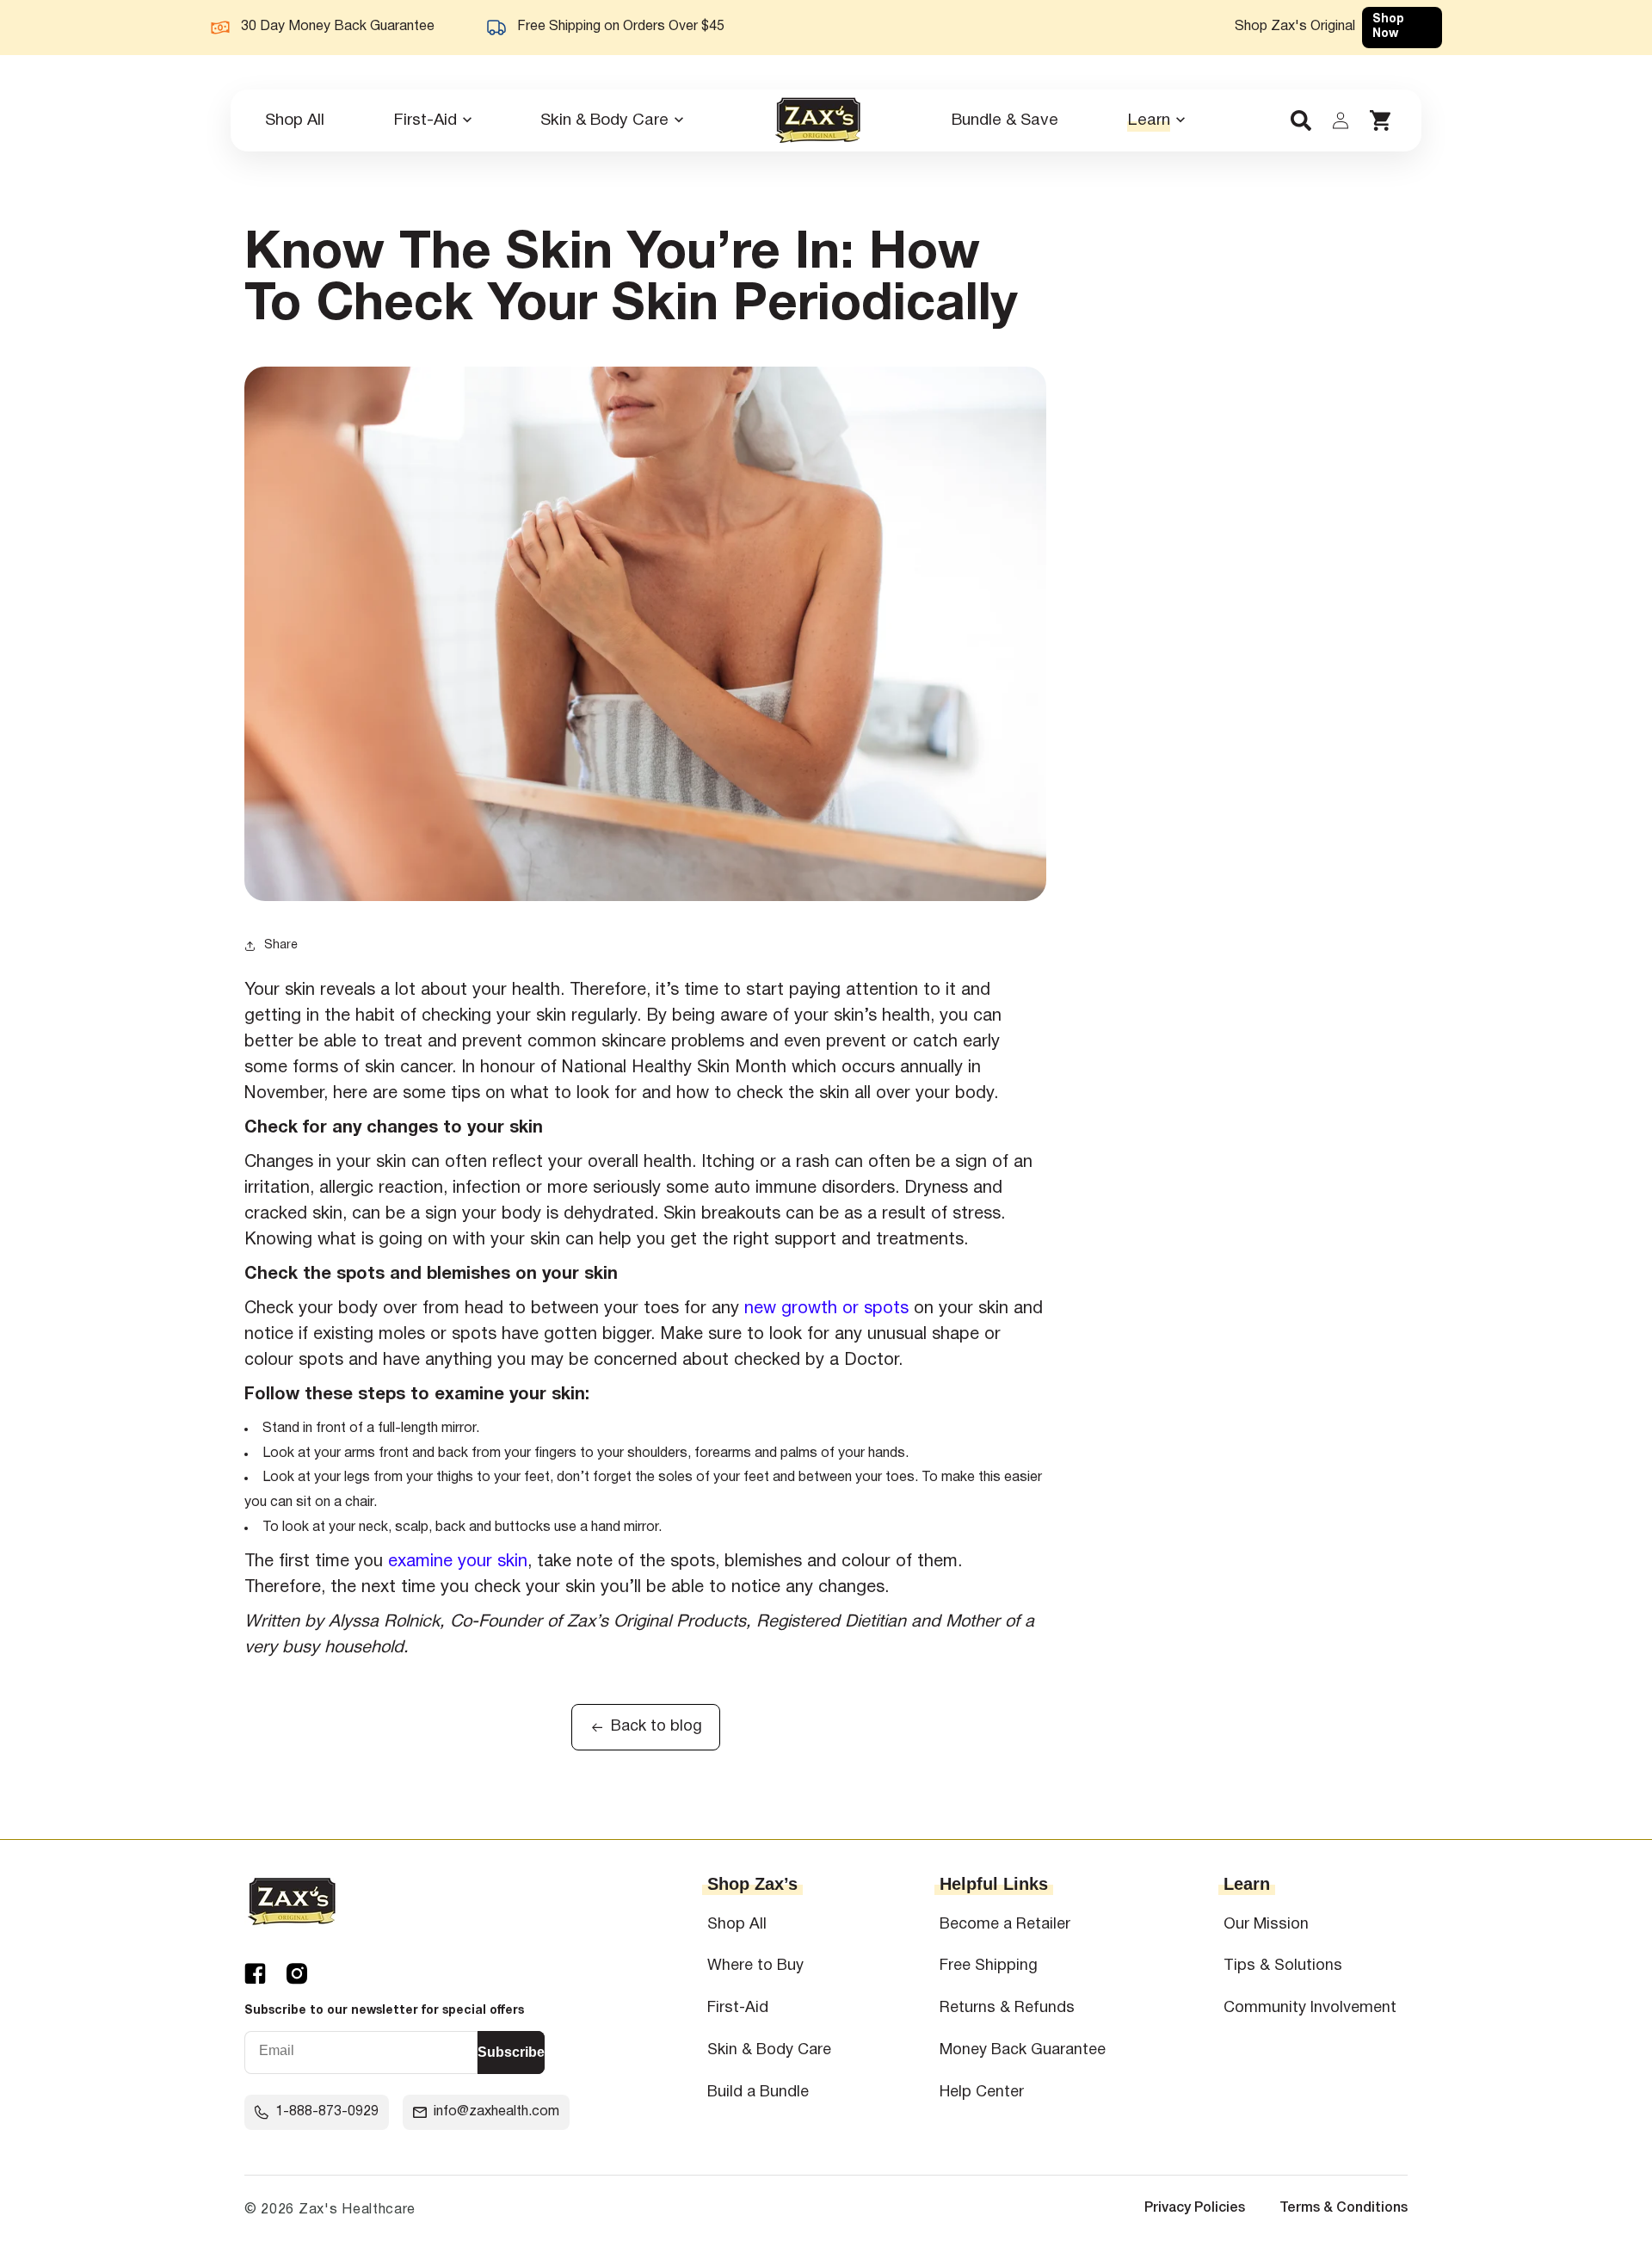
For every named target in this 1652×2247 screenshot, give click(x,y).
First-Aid (738, 2008)
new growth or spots (826, 1309)
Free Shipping (989, 1966)
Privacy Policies (1195, 2208)
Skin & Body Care (769, 2050)
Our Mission (1266, 1925)
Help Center (982, 2093)
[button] (432, 120)
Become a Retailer (1005, 1925)
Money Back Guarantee (1023, 2050)
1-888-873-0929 (327, 2112)
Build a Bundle (758, 2093)
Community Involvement (1310, 2008)
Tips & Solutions (1283, 1966)
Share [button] (281, 945)
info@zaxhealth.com (496, 2112)
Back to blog (656, 1727)
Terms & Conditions (1344, 2208)
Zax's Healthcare (357, 2210)
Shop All (737, 1925)
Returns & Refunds (1007, 2008)
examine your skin (458, 1562)
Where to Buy (755, 1966)
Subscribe (511, 2052)
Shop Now (1388, 27)
